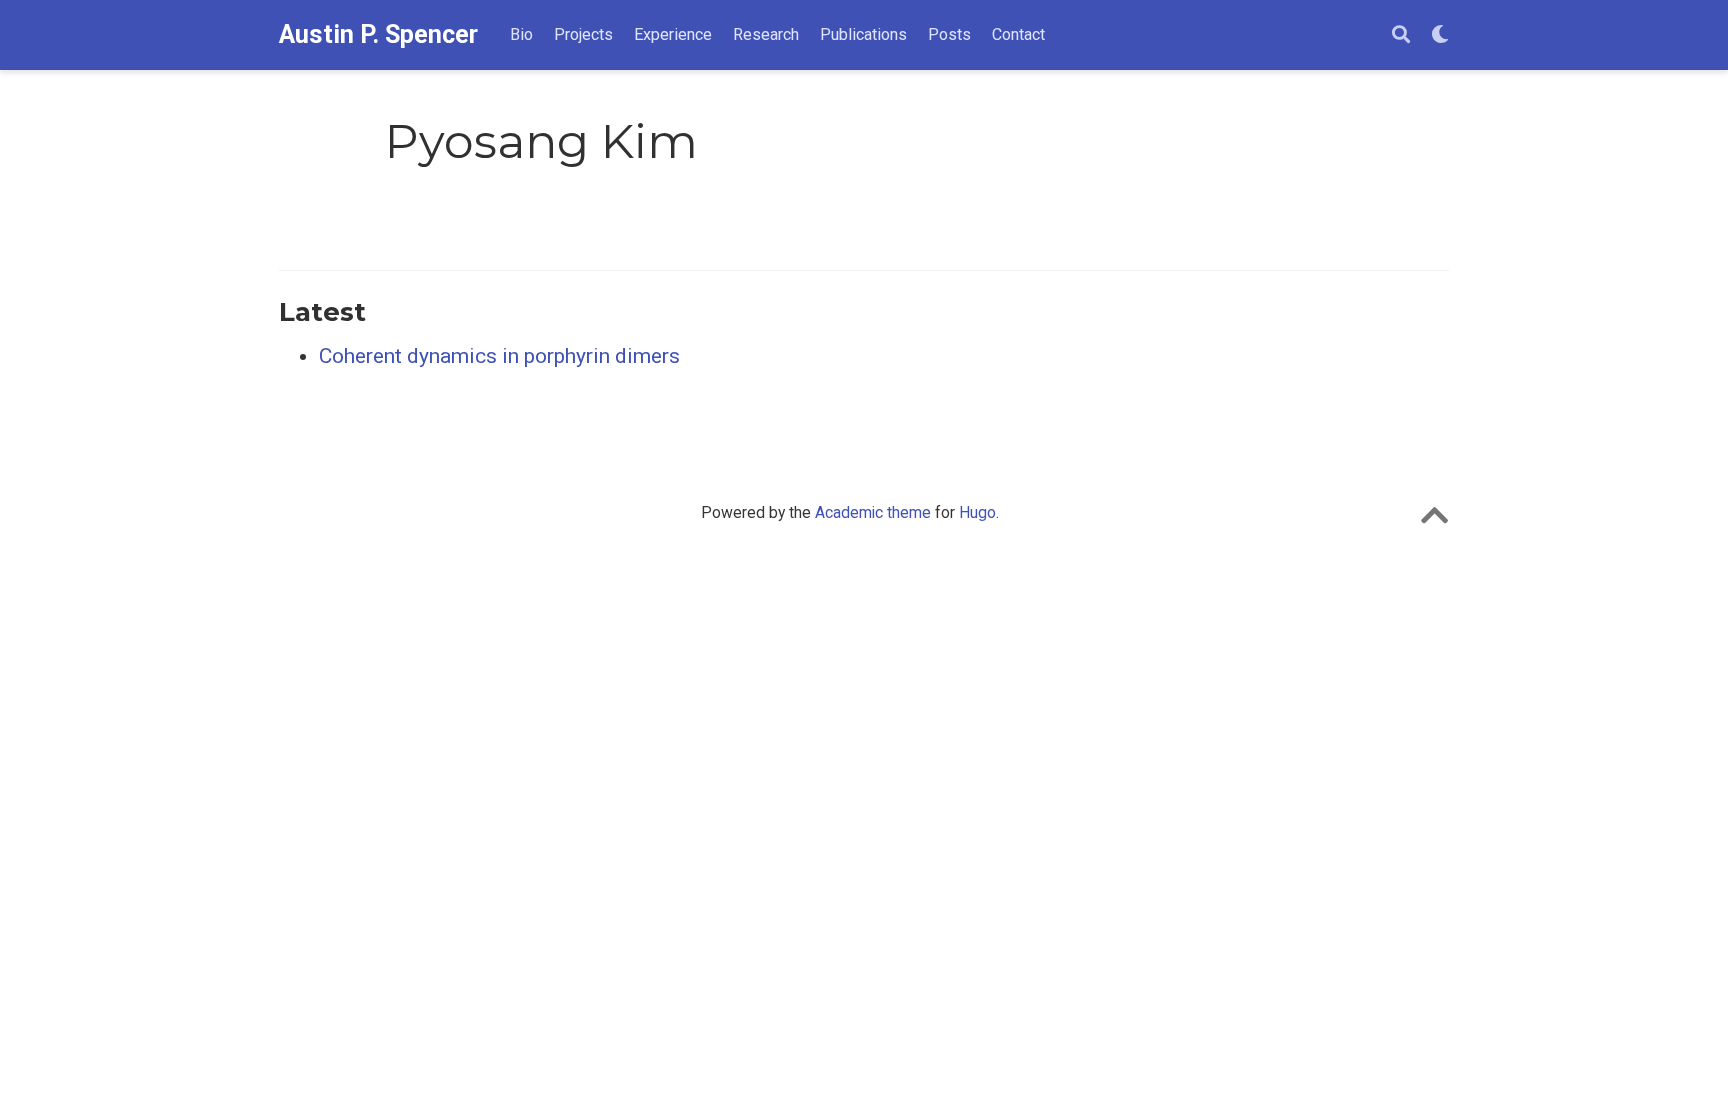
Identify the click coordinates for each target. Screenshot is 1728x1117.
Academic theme (873, 512)
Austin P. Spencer (378, 34)
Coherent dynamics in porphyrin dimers (499, 356)
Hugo (977, 512)
